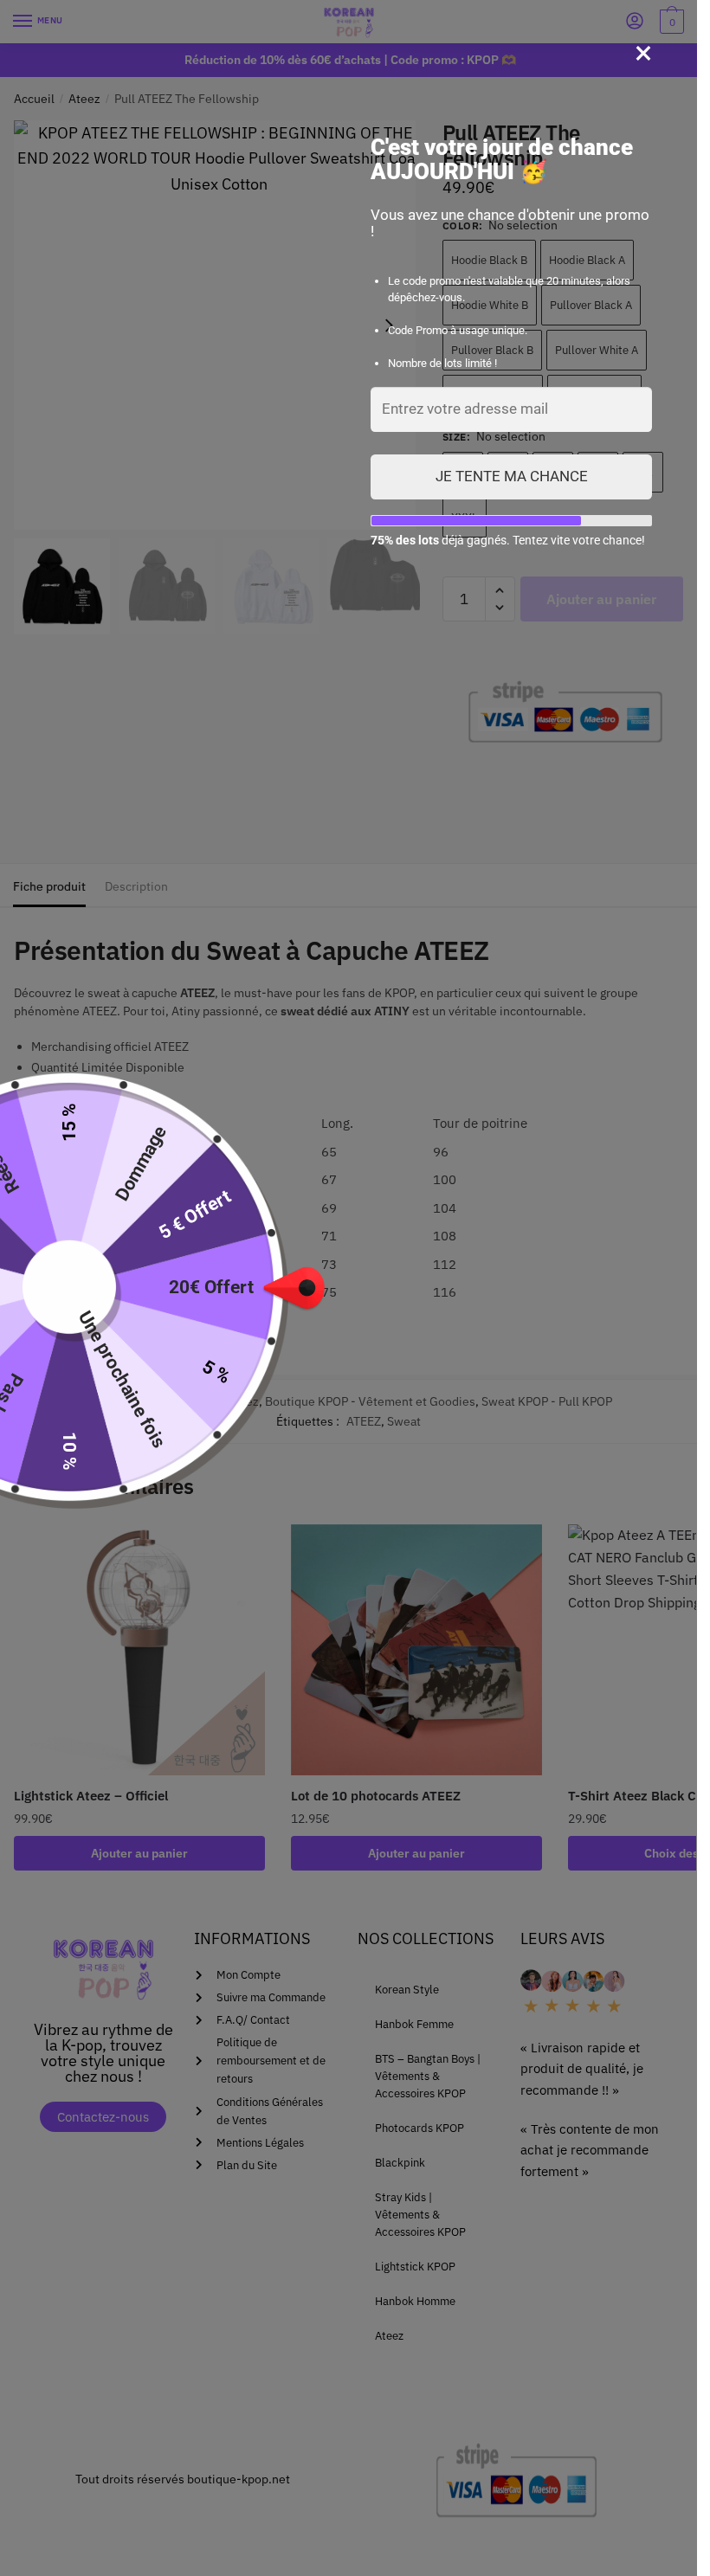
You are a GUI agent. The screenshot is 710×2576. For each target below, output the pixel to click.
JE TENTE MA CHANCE (512, 476)
